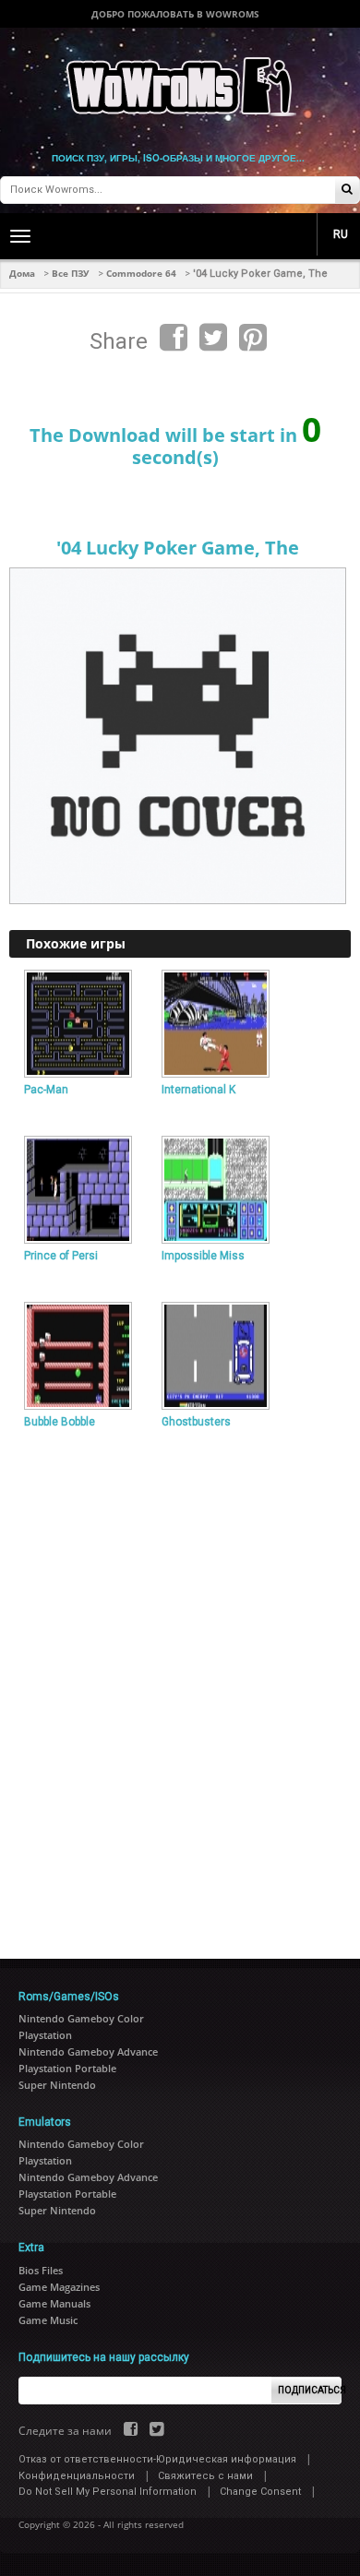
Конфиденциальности (77, 2476)
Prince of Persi (61, 1256)
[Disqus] (180, 1687)
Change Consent (260, 2492)
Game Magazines (59, 2287)
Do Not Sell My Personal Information (108, 2492)
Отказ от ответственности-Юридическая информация (157, 2459)
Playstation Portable (67, 2068)
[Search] (347, 191)
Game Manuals (54, 2303)
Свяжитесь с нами (205, 2476)
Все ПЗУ (71, 273)
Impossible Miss (203, 1256)
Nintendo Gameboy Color (81, 2018)
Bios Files (41, 2270)
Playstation (45, 2035)
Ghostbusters (196, 1422)
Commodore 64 (141, 273)
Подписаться (310, 2390)
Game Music (48, 2320)
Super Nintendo (57, 2085)
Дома (22, 273)
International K (198, 1090)
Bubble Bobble (60, 1422)
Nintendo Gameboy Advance (88, 2051)
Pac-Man (46, 1090)
